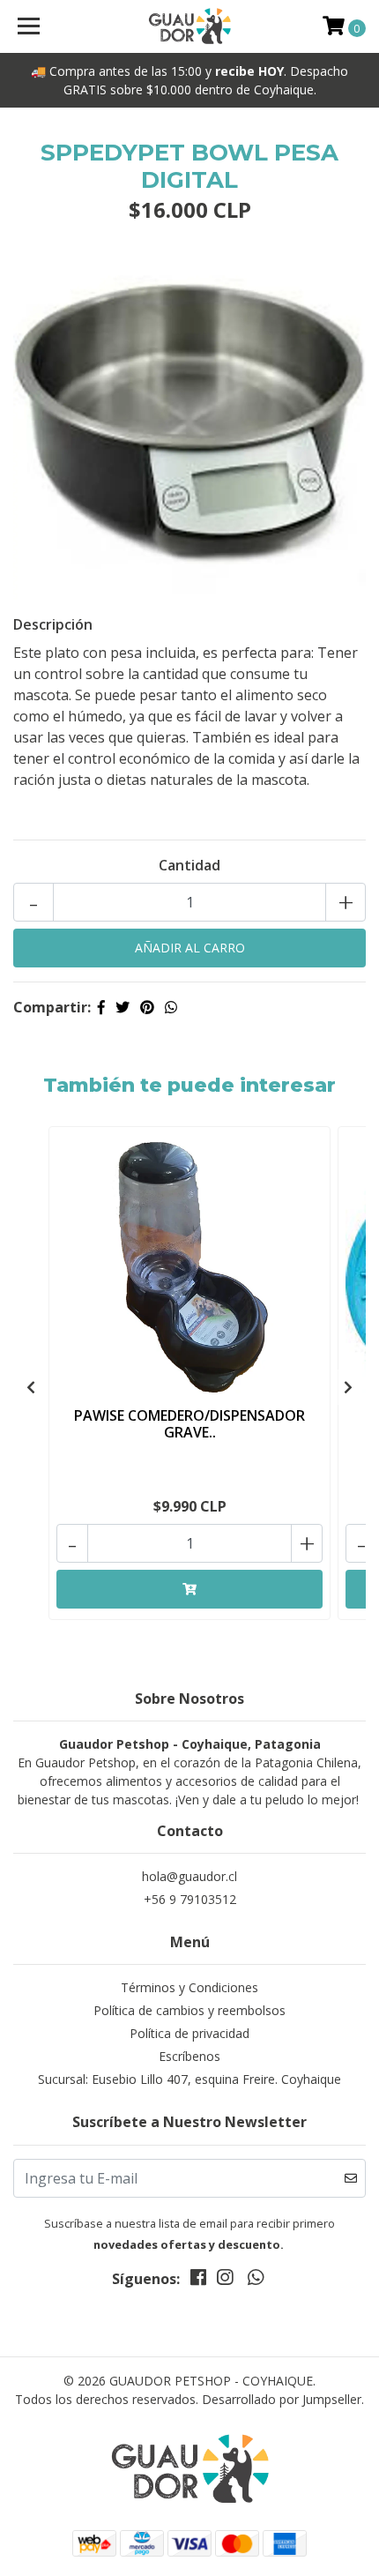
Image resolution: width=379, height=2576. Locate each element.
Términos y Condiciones (189, 1987)
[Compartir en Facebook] (101, 1007)
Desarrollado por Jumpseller (282, 2399)
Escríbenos (189, 2056)
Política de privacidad (189, 2033)
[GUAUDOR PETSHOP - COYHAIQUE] (190, 26)
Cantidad (189, 865)
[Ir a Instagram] (225, 2281)
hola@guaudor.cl (189, 1876)
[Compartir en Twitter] (123, 1007)
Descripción (53, 624)
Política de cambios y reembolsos (189, 2010)
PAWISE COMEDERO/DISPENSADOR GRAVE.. (189, 1424)
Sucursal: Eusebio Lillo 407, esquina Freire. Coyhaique (189, 2079)
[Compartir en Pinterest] (147, 1007)
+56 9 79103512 (190, 1899)
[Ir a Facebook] (198, 2281)
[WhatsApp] (255, 2281)
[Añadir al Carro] (189, 1589)
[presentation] (31, 1387)
